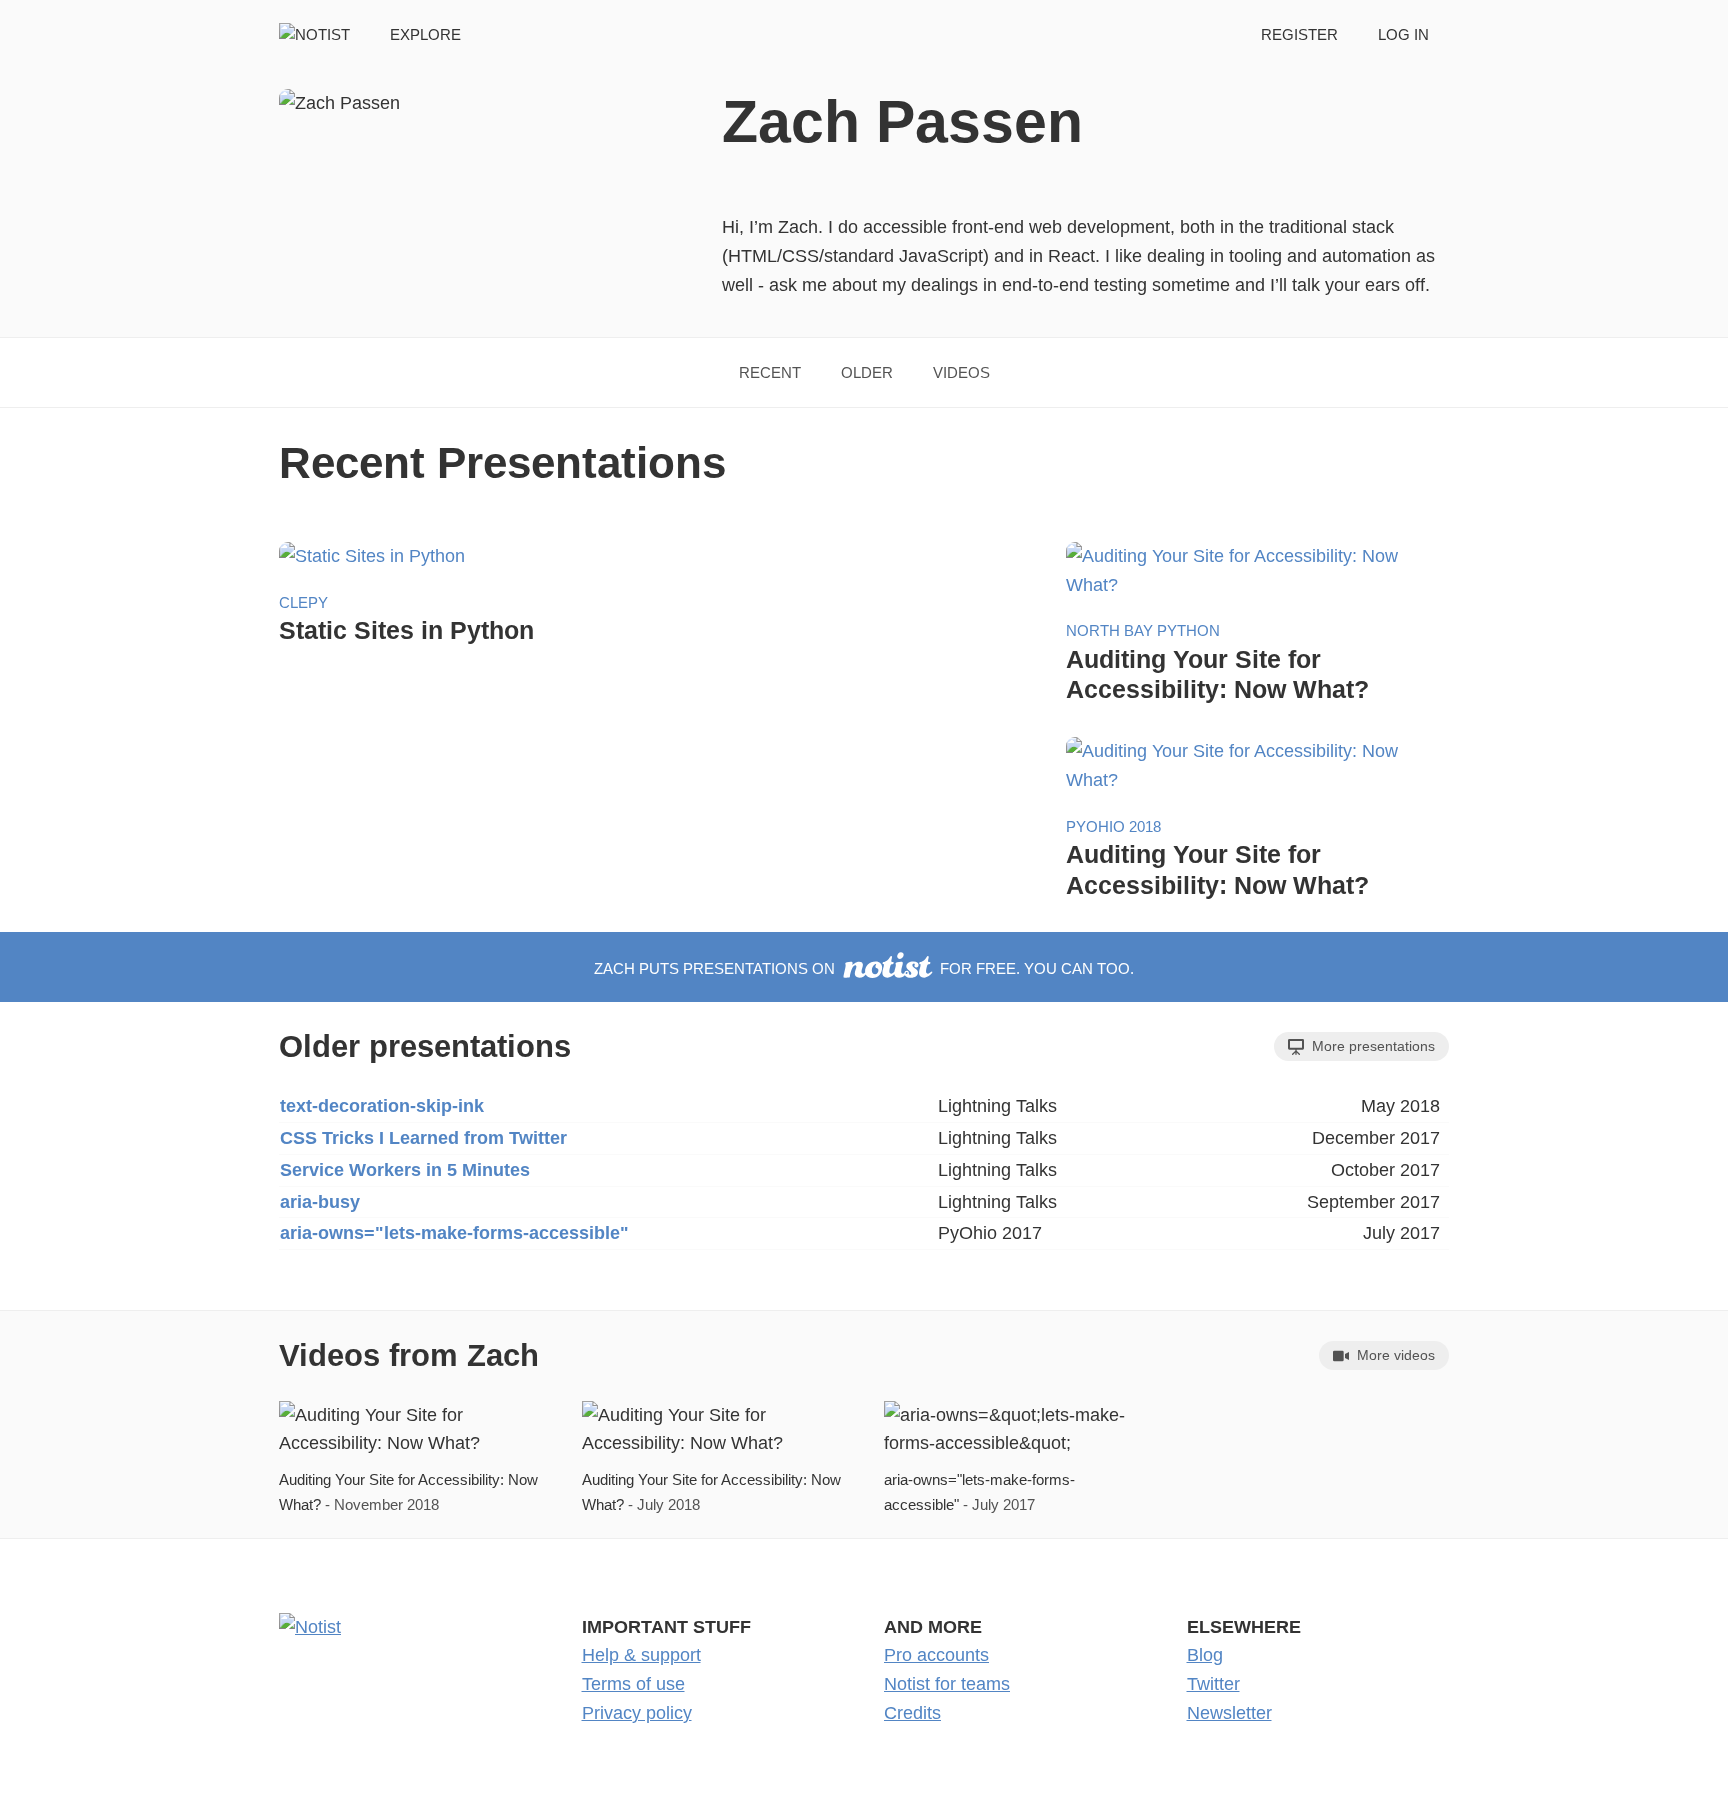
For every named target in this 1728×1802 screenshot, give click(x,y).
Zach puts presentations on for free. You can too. (864, 968)
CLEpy (303, 602)
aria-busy (320, 1202)
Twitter (1213, 1684)
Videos (961, 372)
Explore (425, 34)
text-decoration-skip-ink (382, 1106)
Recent (770, 372)
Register (1299, 34)
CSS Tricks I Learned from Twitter (423, 1138)
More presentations (1371, 1046)
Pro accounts (936, 1655)
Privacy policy (637, 1713)
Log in (1403, 34)
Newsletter (1229, 1713)
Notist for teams (947, 1684)
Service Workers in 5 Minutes (405, 1170)
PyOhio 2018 (1113, 826)
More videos (1394, 1355)
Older (867, 372)
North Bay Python (1143, 630)
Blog (1205, 1655)
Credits (912, 1713)
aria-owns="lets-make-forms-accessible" (454, 1233)
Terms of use (633, 1684)
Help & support (641, 1655)
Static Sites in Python (406, 630)
